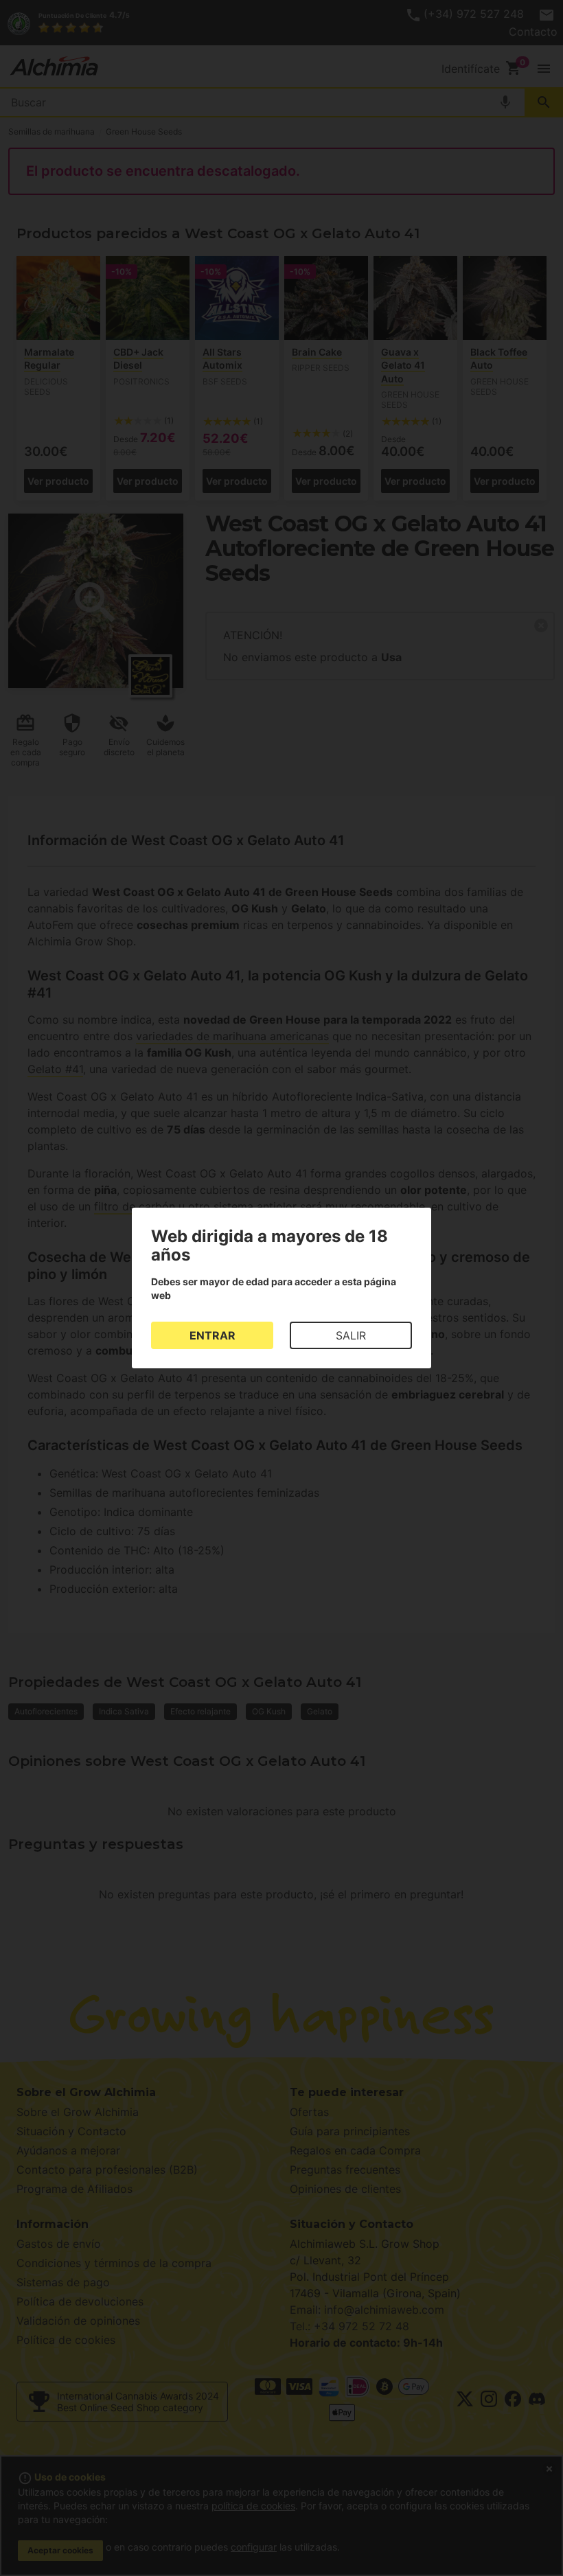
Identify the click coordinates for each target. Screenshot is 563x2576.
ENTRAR (212, 1335)
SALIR (351, 1335)
